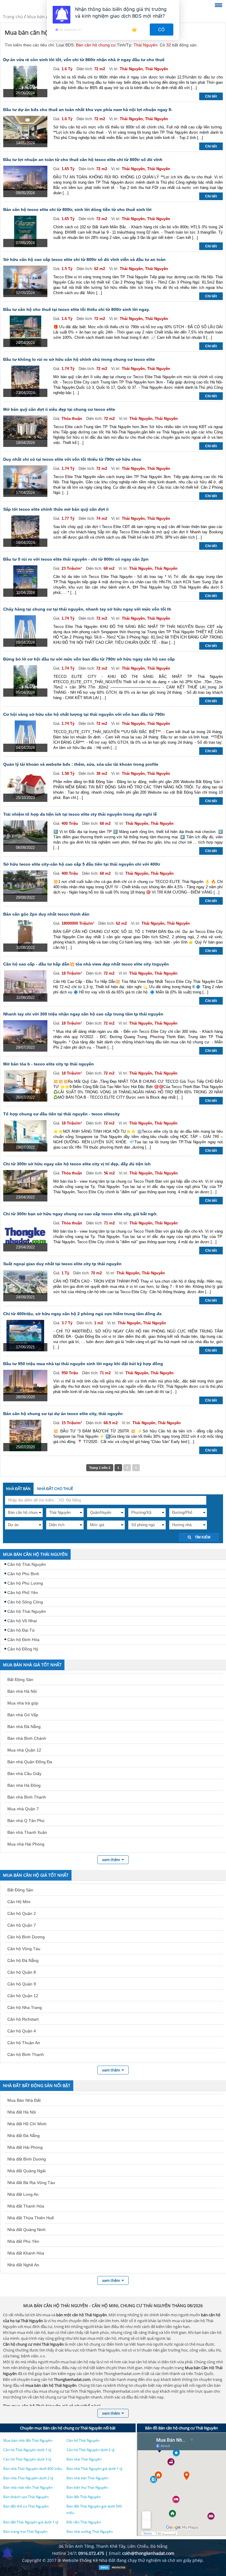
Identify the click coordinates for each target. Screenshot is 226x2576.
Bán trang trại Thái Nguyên (25, 2531)
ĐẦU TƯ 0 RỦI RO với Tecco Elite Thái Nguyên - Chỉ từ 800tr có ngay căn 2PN (76, 559)
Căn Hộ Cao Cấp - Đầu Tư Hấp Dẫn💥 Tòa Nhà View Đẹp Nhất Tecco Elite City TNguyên (86, 964)
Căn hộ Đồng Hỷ (23, 1649)
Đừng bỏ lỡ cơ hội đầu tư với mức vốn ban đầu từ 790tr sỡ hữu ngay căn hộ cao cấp (89, 659)
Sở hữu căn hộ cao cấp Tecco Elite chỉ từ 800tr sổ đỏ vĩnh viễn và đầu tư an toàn (84, 259)
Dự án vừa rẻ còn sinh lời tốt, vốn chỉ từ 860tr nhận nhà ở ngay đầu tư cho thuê (84, 60)
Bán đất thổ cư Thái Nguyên (26, 2506)
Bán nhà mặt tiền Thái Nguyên (28, 2487)
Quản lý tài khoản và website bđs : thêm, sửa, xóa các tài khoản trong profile (81, 764)
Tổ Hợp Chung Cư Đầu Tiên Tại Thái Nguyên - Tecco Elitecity (62, 1114)
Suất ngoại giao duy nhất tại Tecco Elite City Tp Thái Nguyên (62, 1264)
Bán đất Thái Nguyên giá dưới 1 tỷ (31, 2522)
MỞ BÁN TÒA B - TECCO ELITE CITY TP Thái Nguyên (49, 1064)
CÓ (162, 30)
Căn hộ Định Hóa (23, 1640)
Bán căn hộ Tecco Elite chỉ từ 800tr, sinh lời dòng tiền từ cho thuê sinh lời (77, 210)
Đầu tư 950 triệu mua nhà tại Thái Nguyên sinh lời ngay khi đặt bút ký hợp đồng (83, 1364)
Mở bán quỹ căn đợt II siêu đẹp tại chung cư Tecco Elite (59, 409)
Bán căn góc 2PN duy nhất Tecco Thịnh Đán (46, 914)
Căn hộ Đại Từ (21, 1630)
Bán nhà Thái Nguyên (84, 2459)
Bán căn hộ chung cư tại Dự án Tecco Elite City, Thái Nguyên (63, 1414)
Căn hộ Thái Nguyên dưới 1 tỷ (27, 2450)
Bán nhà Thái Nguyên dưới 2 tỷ (28, 2478)
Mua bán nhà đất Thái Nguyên (28, 2440)
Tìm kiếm (202, 1537)
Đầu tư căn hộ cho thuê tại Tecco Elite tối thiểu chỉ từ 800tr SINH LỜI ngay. (77, 309)
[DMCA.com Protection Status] (113, 2569)
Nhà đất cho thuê (55, 1489)
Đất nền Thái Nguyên (84, 2522)
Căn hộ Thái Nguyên (27, 1564)
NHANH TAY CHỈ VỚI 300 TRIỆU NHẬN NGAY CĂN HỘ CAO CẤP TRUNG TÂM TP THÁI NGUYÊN (83, 1014)
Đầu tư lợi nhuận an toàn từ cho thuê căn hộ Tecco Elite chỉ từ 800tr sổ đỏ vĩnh (83, 160)
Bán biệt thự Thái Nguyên (87, 2487)
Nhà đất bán (18, 1489)
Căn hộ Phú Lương (25, 1583)
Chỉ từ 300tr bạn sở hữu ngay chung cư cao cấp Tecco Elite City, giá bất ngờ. (80, 1214)
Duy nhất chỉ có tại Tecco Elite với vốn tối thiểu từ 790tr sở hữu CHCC (72, 459)
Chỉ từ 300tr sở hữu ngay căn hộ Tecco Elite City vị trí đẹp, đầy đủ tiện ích (77, 1164)
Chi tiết (211, 96)
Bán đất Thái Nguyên (84, 2497)
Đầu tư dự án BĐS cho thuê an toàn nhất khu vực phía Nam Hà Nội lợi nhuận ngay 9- (88, 110)
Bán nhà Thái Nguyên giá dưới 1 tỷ (94, 2469)
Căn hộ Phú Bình (23, 1574)
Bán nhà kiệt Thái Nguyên (87, 2478)
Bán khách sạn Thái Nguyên (26, 2497)
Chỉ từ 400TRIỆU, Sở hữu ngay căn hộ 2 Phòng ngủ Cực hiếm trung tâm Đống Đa (82, 1314)
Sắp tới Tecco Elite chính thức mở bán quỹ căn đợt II (56, 509)
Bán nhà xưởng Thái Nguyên (90, 2531)
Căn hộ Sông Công (25, 1602)
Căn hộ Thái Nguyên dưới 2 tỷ (90, 2450)
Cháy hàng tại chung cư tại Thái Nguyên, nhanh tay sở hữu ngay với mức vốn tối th (87, 609)
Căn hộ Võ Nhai (22, 1621)
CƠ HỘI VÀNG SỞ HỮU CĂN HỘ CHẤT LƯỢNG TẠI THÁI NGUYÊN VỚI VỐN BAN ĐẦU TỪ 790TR (84, 714)
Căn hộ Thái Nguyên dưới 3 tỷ (27, 2459)
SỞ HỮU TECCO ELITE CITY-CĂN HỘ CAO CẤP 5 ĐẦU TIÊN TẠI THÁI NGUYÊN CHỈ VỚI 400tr (82, 864)
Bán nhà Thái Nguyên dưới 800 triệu (33, 2469)
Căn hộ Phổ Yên (23, 1593)
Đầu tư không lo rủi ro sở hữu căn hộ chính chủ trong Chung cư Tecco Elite (79, 359)
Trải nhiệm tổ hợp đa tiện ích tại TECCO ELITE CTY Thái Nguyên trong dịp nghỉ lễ (80, 814)
